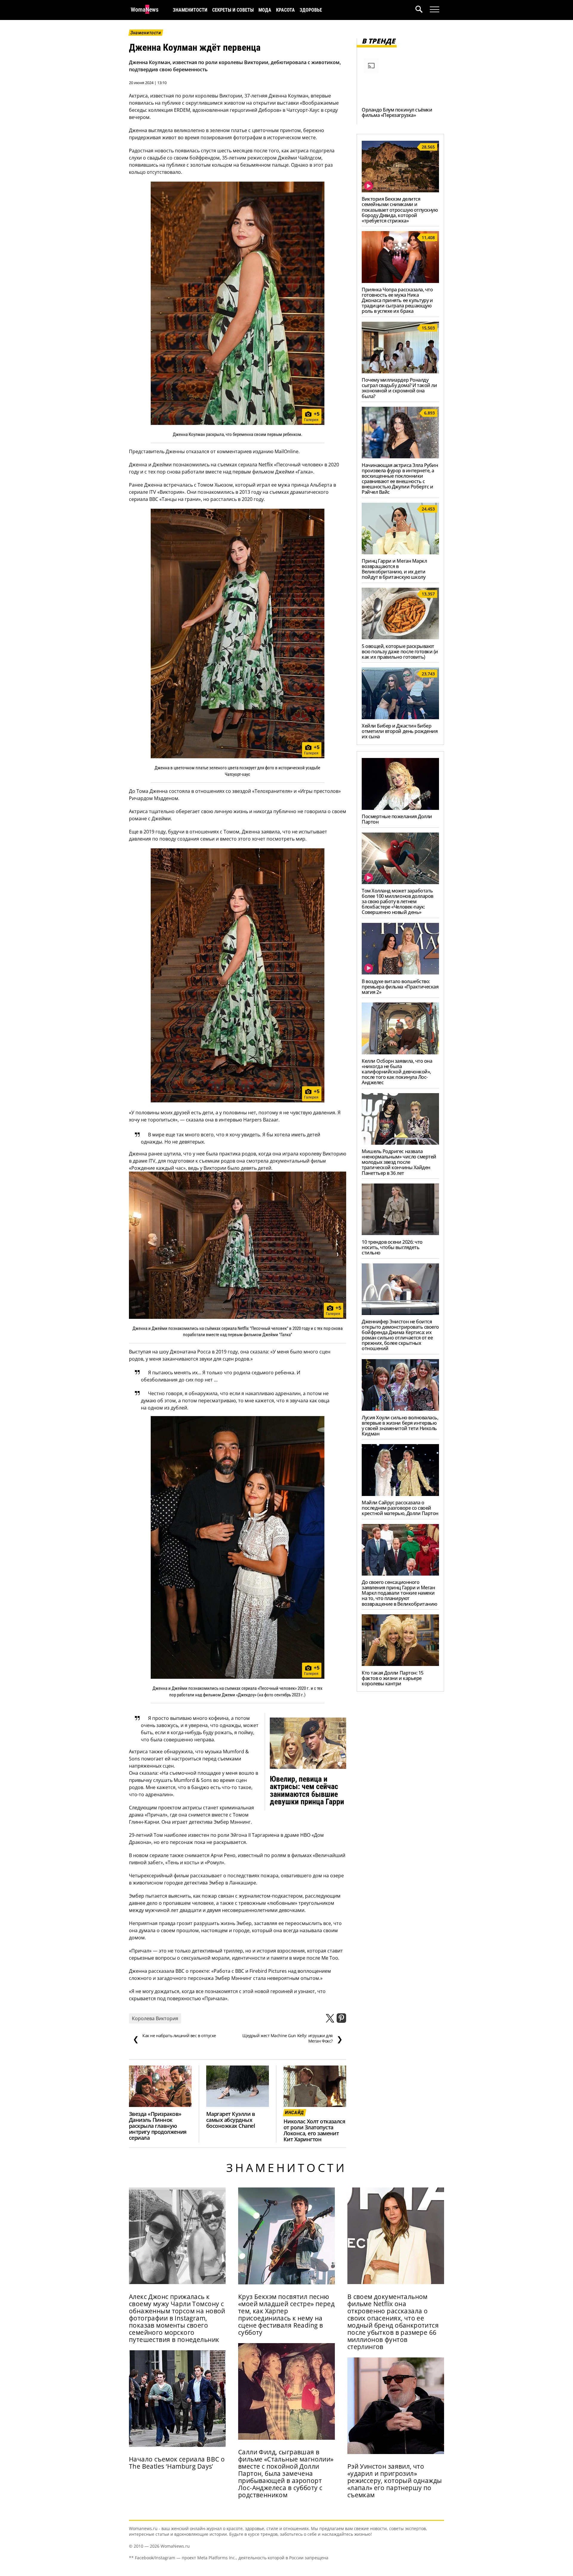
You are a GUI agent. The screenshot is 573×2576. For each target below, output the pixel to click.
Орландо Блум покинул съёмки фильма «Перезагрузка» (397, 112)
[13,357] (400, 638)
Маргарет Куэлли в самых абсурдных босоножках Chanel (231, 2120)
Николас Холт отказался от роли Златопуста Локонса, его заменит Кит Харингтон (314, 2130)
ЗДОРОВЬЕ (311, 10)
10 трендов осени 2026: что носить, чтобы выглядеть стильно (392, 1247)
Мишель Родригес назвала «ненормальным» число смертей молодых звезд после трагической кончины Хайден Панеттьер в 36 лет (399, 1162)
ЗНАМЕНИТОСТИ (190, 10)
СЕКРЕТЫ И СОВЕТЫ (233, 10)
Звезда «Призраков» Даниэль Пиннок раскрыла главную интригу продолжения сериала (158, 2126)
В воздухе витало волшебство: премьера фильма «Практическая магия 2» (400, 987)
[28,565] (400, 191)
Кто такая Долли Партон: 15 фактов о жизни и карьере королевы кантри (393, 1678)
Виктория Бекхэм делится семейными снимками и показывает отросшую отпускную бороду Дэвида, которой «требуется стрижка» (400, 210)
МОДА (265, 10)
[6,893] (400, 457)
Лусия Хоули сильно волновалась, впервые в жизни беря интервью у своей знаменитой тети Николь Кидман (400, 1426)
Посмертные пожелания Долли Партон (397, 819)
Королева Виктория (155, 2018)
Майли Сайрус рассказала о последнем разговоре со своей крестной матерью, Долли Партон (400, 1508)
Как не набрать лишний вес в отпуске (174, 2038)
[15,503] (400, 372)
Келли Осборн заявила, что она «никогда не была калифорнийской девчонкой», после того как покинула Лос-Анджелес (397, 1072)
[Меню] (435, 10)
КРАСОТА (285, 10)
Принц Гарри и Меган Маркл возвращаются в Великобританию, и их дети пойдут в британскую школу (394, 569)
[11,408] (400, 281)
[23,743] (400, 717)
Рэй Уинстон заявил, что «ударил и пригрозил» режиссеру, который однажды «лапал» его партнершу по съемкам (395, 2481)
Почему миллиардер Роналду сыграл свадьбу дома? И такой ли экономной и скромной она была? (399, 388)
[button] (423, 10)
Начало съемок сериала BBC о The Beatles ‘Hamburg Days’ (177, 2463)
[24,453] (400, 553)
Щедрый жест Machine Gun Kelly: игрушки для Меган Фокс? (292, 2038)
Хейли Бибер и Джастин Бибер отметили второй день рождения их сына (400, 731)
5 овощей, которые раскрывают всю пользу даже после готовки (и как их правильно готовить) (400, 652)
